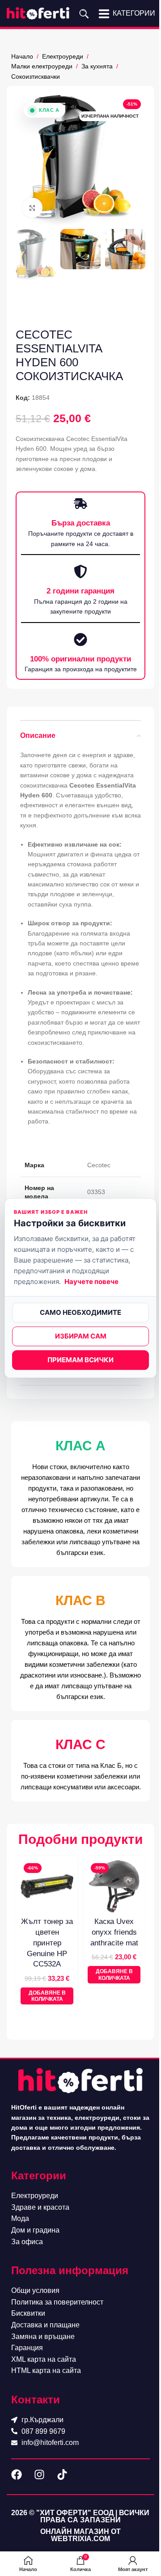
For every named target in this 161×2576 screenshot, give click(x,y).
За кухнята (97, 66)
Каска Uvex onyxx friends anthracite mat (114, 1932)
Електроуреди (63, 56)
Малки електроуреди (42, 66)
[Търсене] (84, 13)
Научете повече (91, 1282)
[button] (47, 1996)
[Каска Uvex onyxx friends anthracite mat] (114, 1886)
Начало (22, 56)
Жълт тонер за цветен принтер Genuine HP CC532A (47, 1943)
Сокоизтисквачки (36, 76)
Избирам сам (81, 1336)
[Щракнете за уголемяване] (32, 208)
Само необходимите (80, 1312)
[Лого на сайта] (38, 13)
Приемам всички (80, 1360)
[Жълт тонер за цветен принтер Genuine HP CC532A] (47, 1886)
